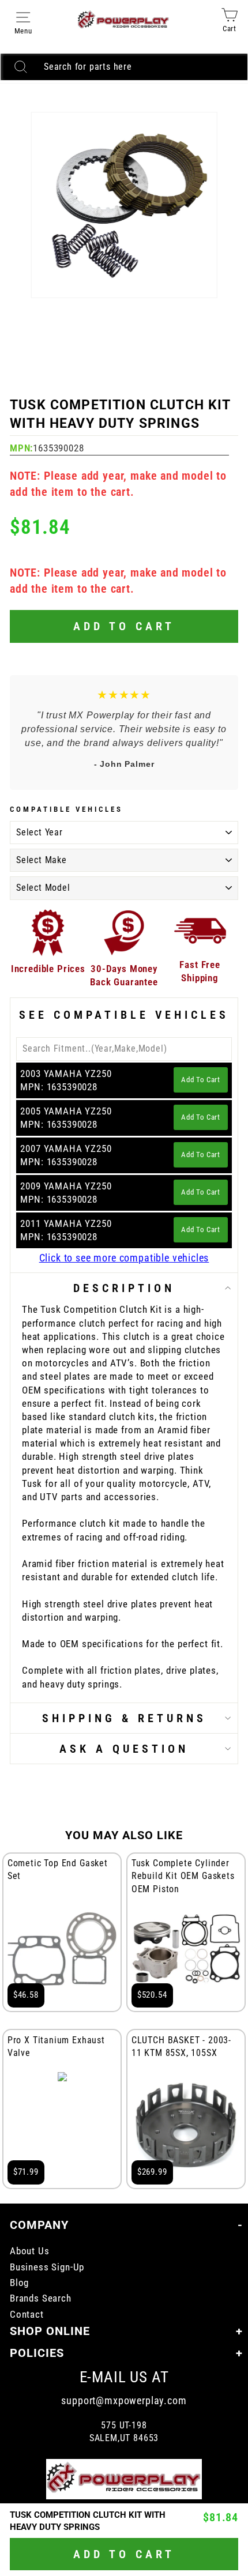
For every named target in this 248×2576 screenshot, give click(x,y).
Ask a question (124, 1749)
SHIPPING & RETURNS (124, 1718)
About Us (30, 2251)
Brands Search (41, 2298)
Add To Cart (200, 1080)
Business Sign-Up (47, 2267)
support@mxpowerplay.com (124, 2400)
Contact (27, 2315)
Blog (19, 2283)
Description (124, 1288)
